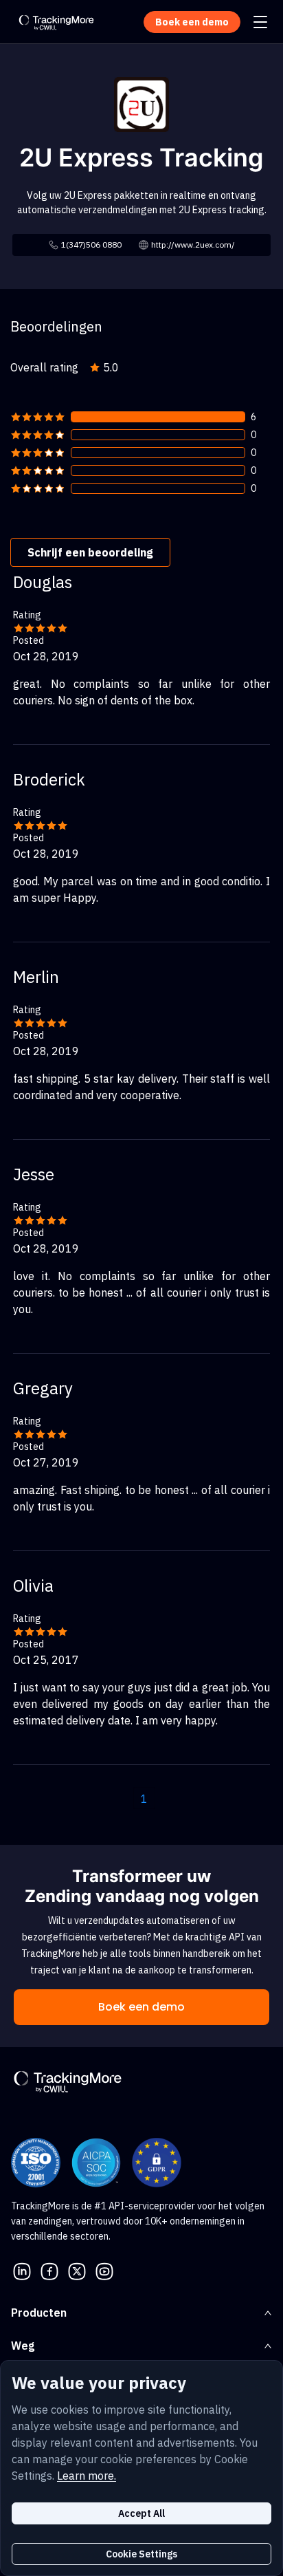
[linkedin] (22, 2270)
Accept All (141, 2513)
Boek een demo (141, 2007)
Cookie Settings (141, 2554)
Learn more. (87, 2476)
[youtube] (104, 2270)
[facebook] (49, 2270)
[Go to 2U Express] (141, 103)
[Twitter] (77, 2270)
